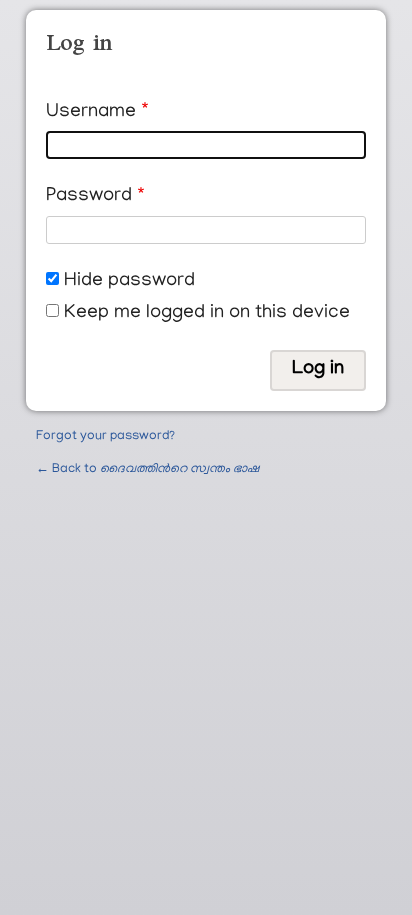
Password (89, 196)
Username (91, 112)
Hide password (129, 281)
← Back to (147, 469)
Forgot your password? (105, 436)
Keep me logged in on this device (207, 313)
